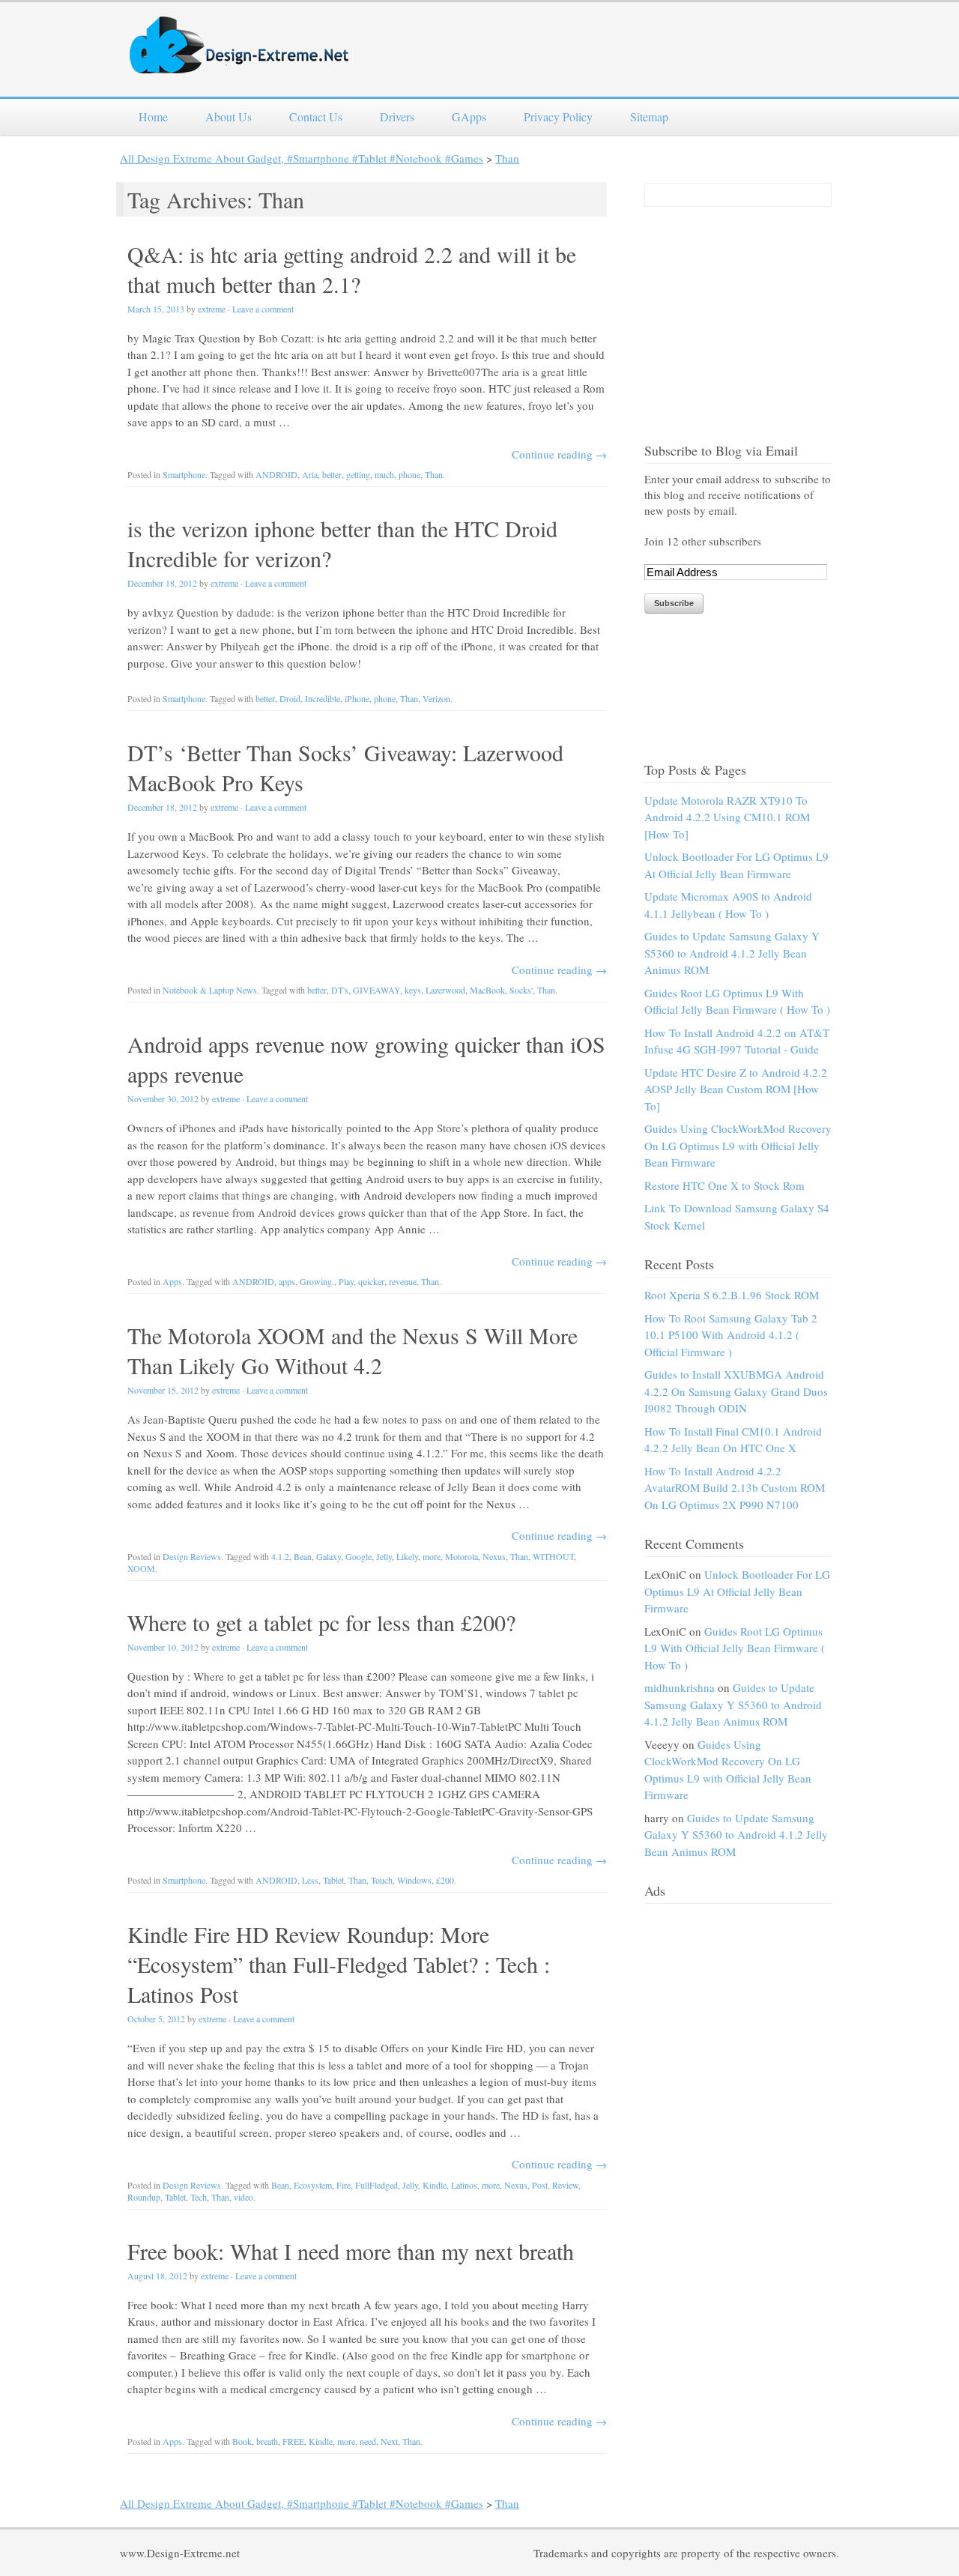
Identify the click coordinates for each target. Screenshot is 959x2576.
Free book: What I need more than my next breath (351, 2251)
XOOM (141, 1568)
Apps (172, 1281)
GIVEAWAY (376, 990)
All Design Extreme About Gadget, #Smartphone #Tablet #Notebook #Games (302, 158)
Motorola (462, 1556)
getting (358, 474)
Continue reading (559, 454)
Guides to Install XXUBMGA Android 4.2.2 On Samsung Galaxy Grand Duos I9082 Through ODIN (736, 1391)
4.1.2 (280, 1556)
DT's (340, 990)
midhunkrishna (680, 1687)
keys (413, 990)
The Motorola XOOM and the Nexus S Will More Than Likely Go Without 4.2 (353, 1350)
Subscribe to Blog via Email (721, 450)
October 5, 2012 (156, 2019)
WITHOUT (553, 1556)
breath (267, 2441)
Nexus (494, 1556)
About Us (229, 117)
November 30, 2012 (163, 1098)
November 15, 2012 (163, 1390)
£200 (445, 1880)
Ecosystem (313, 2185)
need (368, 2441)
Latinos (464, 2185)
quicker (371, 1281)
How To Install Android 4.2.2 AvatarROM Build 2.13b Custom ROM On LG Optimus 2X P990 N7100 (735, 1488)
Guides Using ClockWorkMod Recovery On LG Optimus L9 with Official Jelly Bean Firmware (738, 1145)
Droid (290, 698)
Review (565, 2185)
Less (310, 1880)
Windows (414, 1880)
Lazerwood (445, 990)
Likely (407, 1556)
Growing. (317, 1281)
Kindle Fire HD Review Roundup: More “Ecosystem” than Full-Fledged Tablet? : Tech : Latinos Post (339, 1964)
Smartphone (184, 474)
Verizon (436, 698)
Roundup (144, 2197)
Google (359, 1556)
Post (540, 2185)
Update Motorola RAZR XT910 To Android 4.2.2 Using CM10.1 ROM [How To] (727, 817)
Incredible (323, 698)
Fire (344, 2185)
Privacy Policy (558, 117)
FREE (293, 2441)
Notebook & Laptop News (210, 990)
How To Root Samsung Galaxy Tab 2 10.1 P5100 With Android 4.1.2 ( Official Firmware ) (731, 1335)
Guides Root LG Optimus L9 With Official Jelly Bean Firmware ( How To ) (735, 1648)
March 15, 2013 (156, 309)
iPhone (357, 698)
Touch (382, 1880)
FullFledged (376, 2185)
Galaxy (329, 1556)
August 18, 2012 (157, 2276)
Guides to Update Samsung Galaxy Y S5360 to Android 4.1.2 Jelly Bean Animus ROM (732, 953)
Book (242, 2441)
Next (389, 2441)
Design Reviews (192, 1556)
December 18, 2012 (162, 583)
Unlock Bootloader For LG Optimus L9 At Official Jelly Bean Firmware (737, 1591)
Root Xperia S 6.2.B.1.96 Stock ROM (732, 1295)
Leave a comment (263, 309)
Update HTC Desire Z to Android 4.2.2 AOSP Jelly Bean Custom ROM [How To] (736, 1089)
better (332, 474)
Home (153, 117)
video (243, 2197)
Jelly (384, 1556)
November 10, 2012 (163, 1647)
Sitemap (649, 117)
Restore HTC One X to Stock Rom (724, 1185)
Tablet (333, 1880)
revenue (403, 1281)
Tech (199, 2197)
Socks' (521, 990)
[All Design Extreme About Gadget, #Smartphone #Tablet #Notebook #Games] (240, 64)
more (432, 1556)
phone (409, 474)
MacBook (487, 990)
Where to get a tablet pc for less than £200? (321, 1622)
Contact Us (316, 117)
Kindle (435, 2185)
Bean (303, 1556)
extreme (212, 309)
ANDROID (276, 474)
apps (287, 1281)
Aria (310, 474)
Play (346, 1281)
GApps (469, 117)
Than (507, 158)
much (384, 474)
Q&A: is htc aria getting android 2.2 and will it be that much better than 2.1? (352, 269)
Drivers (397, 117)
